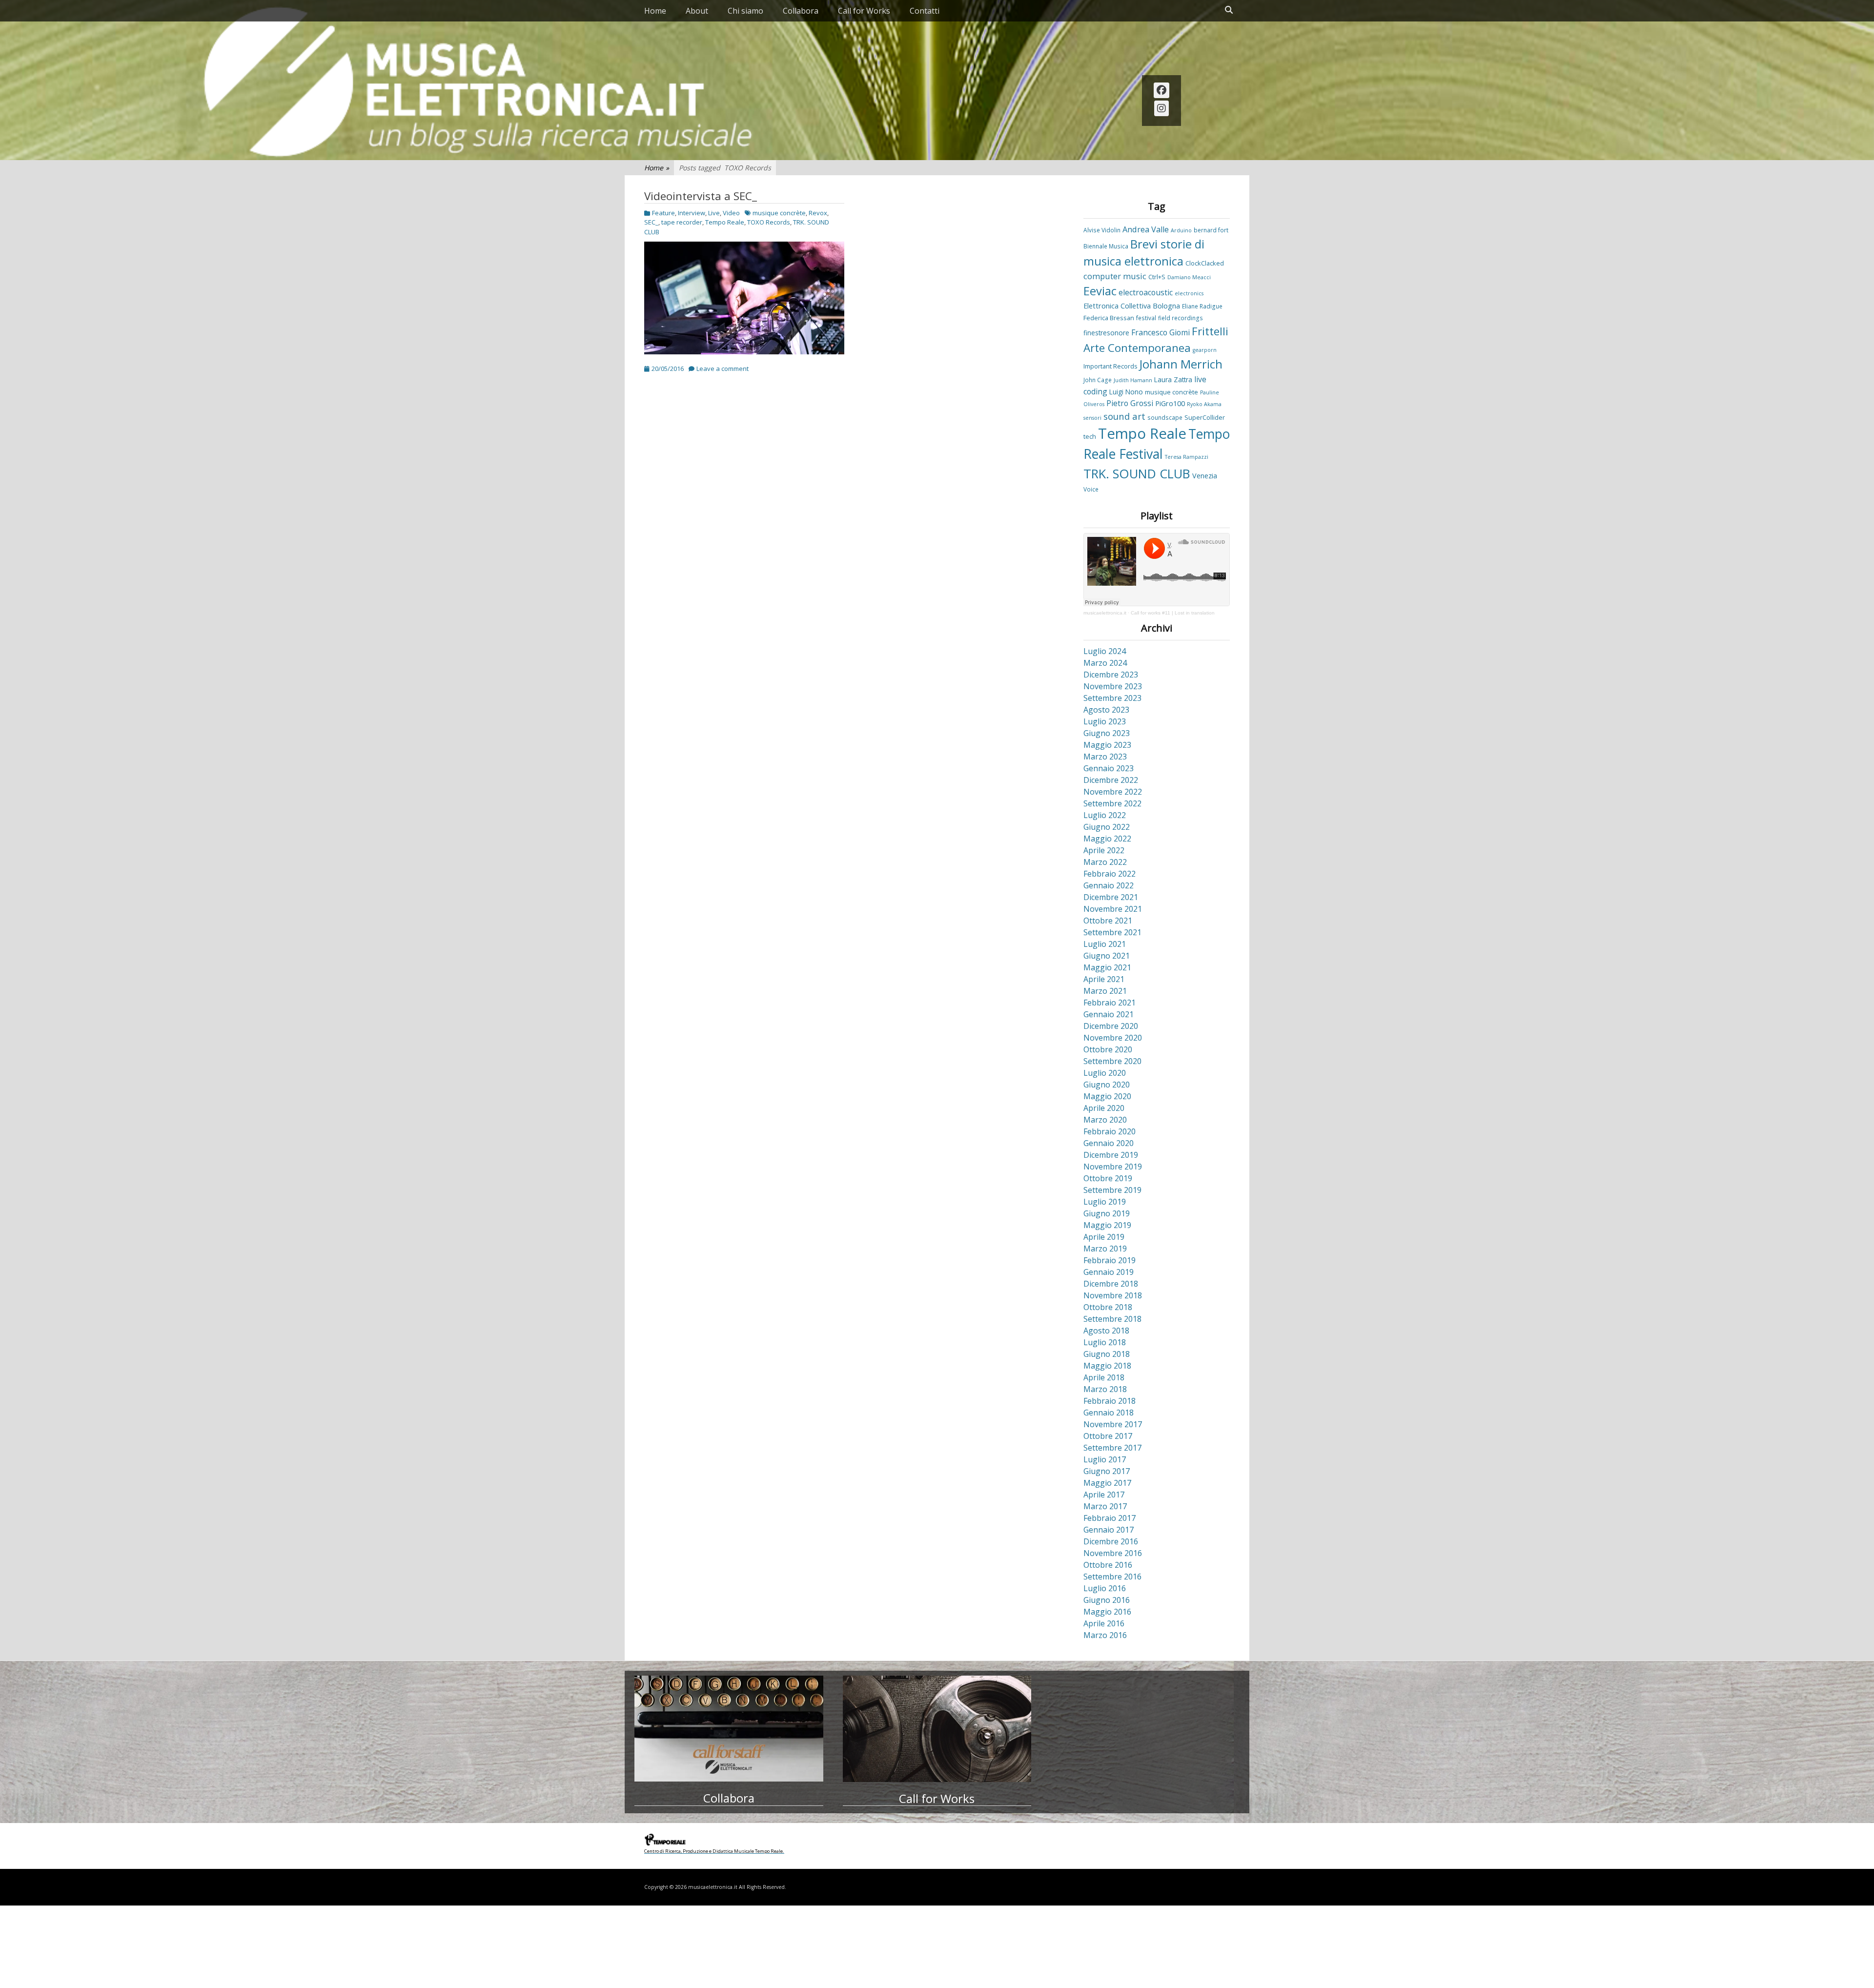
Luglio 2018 (1105, 1342)
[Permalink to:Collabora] (729, 1729)
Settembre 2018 (1112, 1319)
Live (714, 213)
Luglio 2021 (1105, 944)
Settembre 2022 (1112, 803)
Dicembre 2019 (1111, 1155)
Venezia (1205, 476)
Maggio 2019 (1107, 1225)
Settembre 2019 (1112, 1190)
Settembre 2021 (1112, 932)
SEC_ (651, 222)
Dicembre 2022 (1111, 780)
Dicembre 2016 (1111, 1541)
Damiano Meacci (1189, 277)
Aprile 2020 (1104, 1108)
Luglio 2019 (1105, 1202)
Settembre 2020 (1112, 1061)
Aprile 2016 (1104, 1623)
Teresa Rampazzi (1187, 457)
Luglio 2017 (1105, 1459)
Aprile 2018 (1104, 1377)
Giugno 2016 (1107, 1600)
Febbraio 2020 (1110, 1131)
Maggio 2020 (1107, 1096)
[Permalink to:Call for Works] (937, 1729)
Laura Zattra (1173, 379)
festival (1146, 318)
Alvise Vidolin (1102, 230)
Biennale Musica (1106, 246)
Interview (692, 213)
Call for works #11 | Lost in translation (1173, 613)
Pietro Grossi (1130, 403)
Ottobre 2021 (1108, 921)
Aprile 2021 (1104, 979)
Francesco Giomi (1161, 332)
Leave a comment (723, 369)
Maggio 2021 (1107, 967)
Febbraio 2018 (1110, 1401)
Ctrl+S (1157, 277)
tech (1090, 436)
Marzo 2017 (1105, 1506)
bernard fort (1211, 230)
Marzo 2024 (1105, 663)
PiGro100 (1170, 403)
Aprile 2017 (1104, 1495)
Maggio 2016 (1107, 1612)
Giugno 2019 (1107, 1213)
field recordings (1181, 318)
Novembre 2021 (1113, 909)
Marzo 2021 (1105, 991)
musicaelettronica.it (1105, 613)
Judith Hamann (1133, 380)
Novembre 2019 (1113, 1167)
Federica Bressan (1109, 318)
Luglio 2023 (1105, 721)
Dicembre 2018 (1111, 1284)
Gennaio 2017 (1109, 1530)
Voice (1091, 489)
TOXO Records (769, 222)
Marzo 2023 (1105, 757)
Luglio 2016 (1105, 1588)
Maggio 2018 (1107, 1366)
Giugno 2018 (1107, 1354)
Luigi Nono (1126, 392)
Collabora (801, 11)
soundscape (1165, 417)
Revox (818, 213)
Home (655, 11)
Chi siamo (745, 11)
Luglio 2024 (1105, 651)
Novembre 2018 (1113, 1295)
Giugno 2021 (1107, 956)
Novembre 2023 (1113, 686)
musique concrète (779, 213)
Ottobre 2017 (1108, 1436)
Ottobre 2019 (1108, 1178)
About (697, 11)
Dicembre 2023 (1111, 675)
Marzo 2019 (1105, 1249)
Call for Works (864, 11)
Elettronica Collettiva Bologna (1132, 306)
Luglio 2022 (1105, 815)
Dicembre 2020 (1111, 1026)
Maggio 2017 (1107, 1483)
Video (731, 213)
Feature (663, 213)
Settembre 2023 (1112, 698)
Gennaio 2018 (1109, 1413)
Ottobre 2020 (1108, 1049)
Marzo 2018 (1105, 1389)
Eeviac (1100, 291)
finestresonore (1106, 333)
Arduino (1181, 230)
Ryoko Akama (1204, 404)
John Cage (1098, 380)
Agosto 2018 (1106, 1331)
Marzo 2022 (1105, 862)
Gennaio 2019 (1109, 1272)
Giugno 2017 (1107, 1471)
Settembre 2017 (1112, 1448)
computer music (1115, 276)
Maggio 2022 (1107, 839)
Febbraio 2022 (1110, 874)
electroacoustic (1146, 292)
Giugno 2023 (1107, 733)
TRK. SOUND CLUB (1137, 473)
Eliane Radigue (1202, 306)
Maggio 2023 (1107, 745)
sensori (1092, 418)
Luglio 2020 (1105, 1073)
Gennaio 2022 (1109, 885)
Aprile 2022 (1104, 850)
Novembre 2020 (1113, 1038)
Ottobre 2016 (1108, 1565)
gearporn (1205, 350)
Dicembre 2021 (1111, 897)
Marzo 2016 (1105, 1635)
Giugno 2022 (1107, 827)
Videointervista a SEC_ (701, 196)
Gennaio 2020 (1109, 1143)
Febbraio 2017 (1110, 1518)
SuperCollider (1205, 417)
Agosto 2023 (1106, 710)
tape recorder (682, 222)
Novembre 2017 (1113, 1424)
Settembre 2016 (1112, 1577)
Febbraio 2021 (1110, 1003)
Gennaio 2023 (1109, 768)
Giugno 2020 (1107, 1085)
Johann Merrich (1181, 364)
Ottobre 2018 (1108, 1307)
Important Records (1110, 366)
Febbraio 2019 (1110, 1260)
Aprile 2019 (1104, 1237)
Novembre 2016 (1113, 1553)
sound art (1124, 416)
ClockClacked (1205, 263)
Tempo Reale (725, 222)
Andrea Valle (1146, 229)
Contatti (925, 11)
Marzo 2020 (1105, 1120)
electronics (1189, 293)
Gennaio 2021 (1109, 1014)
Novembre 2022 (1113, 792)
